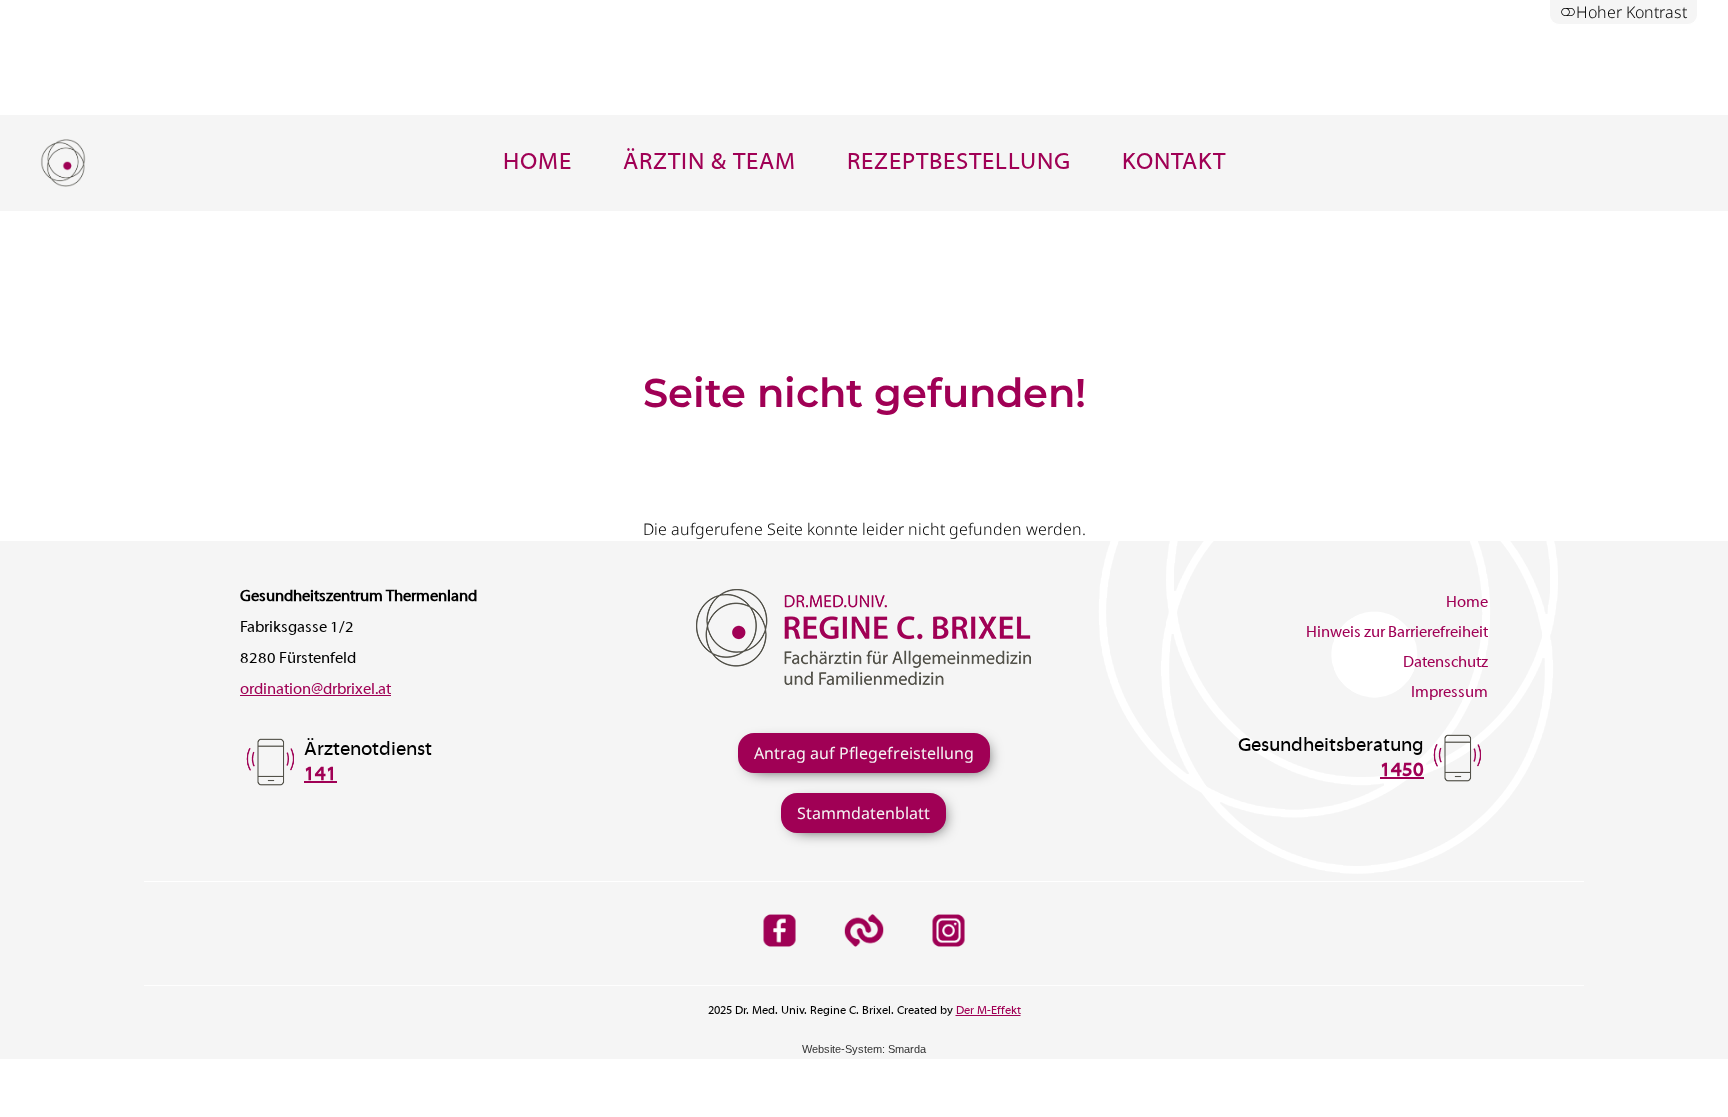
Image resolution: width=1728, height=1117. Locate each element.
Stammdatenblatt (863, 813)
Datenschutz (1445, 663)
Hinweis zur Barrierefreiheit (1397, 633)
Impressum (1449, 693)
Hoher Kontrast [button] (1631, 12)
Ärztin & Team (709, 163)
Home (537, 163)
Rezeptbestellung (959, 163)
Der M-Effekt (988, 1011)
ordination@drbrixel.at (315, 690)
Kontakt (1174, 163)
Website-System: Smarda (864, 1049)
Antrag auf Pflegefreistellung (864, 753)
